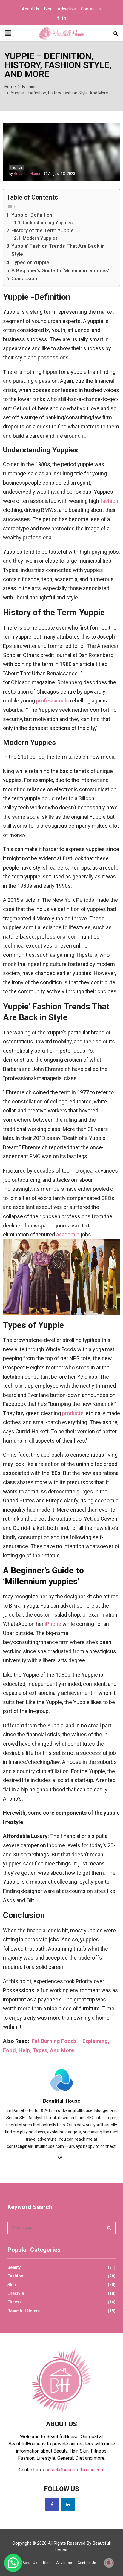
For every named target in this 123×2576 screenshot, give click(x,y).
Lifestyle (16, 2293)
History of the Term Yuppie (43, 230)
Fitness (15, 2302)
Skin (12, 2285)
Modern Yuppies (40, 238)
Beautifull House (27, 174)
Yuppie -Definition (32, 215)
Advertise (67, 9)
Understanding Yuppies (48, 223)
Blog (48, 9)
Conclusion (24, 278)
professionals (53, 701)
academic (68, 1235)
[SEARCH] (109, 2228)
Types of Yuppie (30, 262)
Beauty (14, 2267)
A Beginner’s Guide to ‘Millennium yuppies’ (60, 270)
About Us (30, 9)
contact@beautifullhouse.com (74, 2470)
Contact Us (91, 9)
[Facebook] (52, 2505)
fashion (109, 501)
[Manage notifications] (109, 2563)
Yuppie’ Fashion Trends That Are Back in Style (58, 250)
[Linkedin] (68, 2505)
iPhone (53, 1624)
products (73, 1413)
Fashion (16, 167)
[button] (13, 2563)
